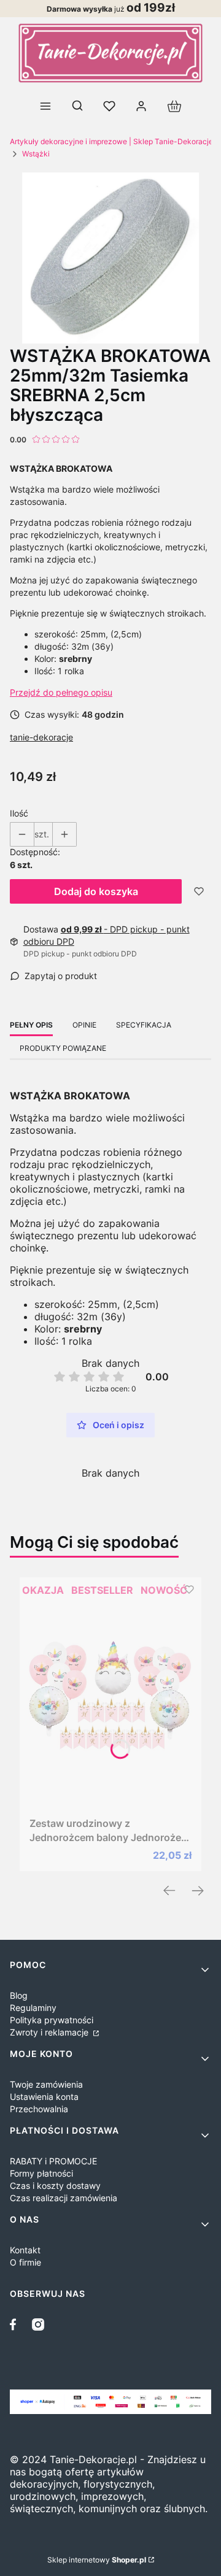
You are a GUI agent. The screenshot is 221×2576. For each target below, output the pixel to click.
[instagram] (38, 2324)
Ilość (19, 813)
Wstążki (36, 154)
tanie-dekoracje (41, 737)
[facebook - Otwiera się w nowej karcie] (16, 2324)
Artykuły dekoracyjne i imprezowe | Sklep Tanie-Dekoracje (111, 141)
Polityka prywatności (52, 2020)
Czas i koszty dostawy (55, 2186)
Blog (19, 1995)
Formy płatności (41, 2173)
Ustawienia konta (44, 2097)
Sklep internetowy (97, 2560)
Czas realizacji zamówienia (64, 2198)
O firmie (25, 2262)
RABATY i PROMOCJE (53, 2161)
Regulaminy (33, 2008)
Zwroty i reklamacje (50, 2032)
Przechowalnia (39, 2109)
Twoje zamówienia (46, 2084)
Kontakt (25, 2250)
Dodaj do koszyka (96, 891)
